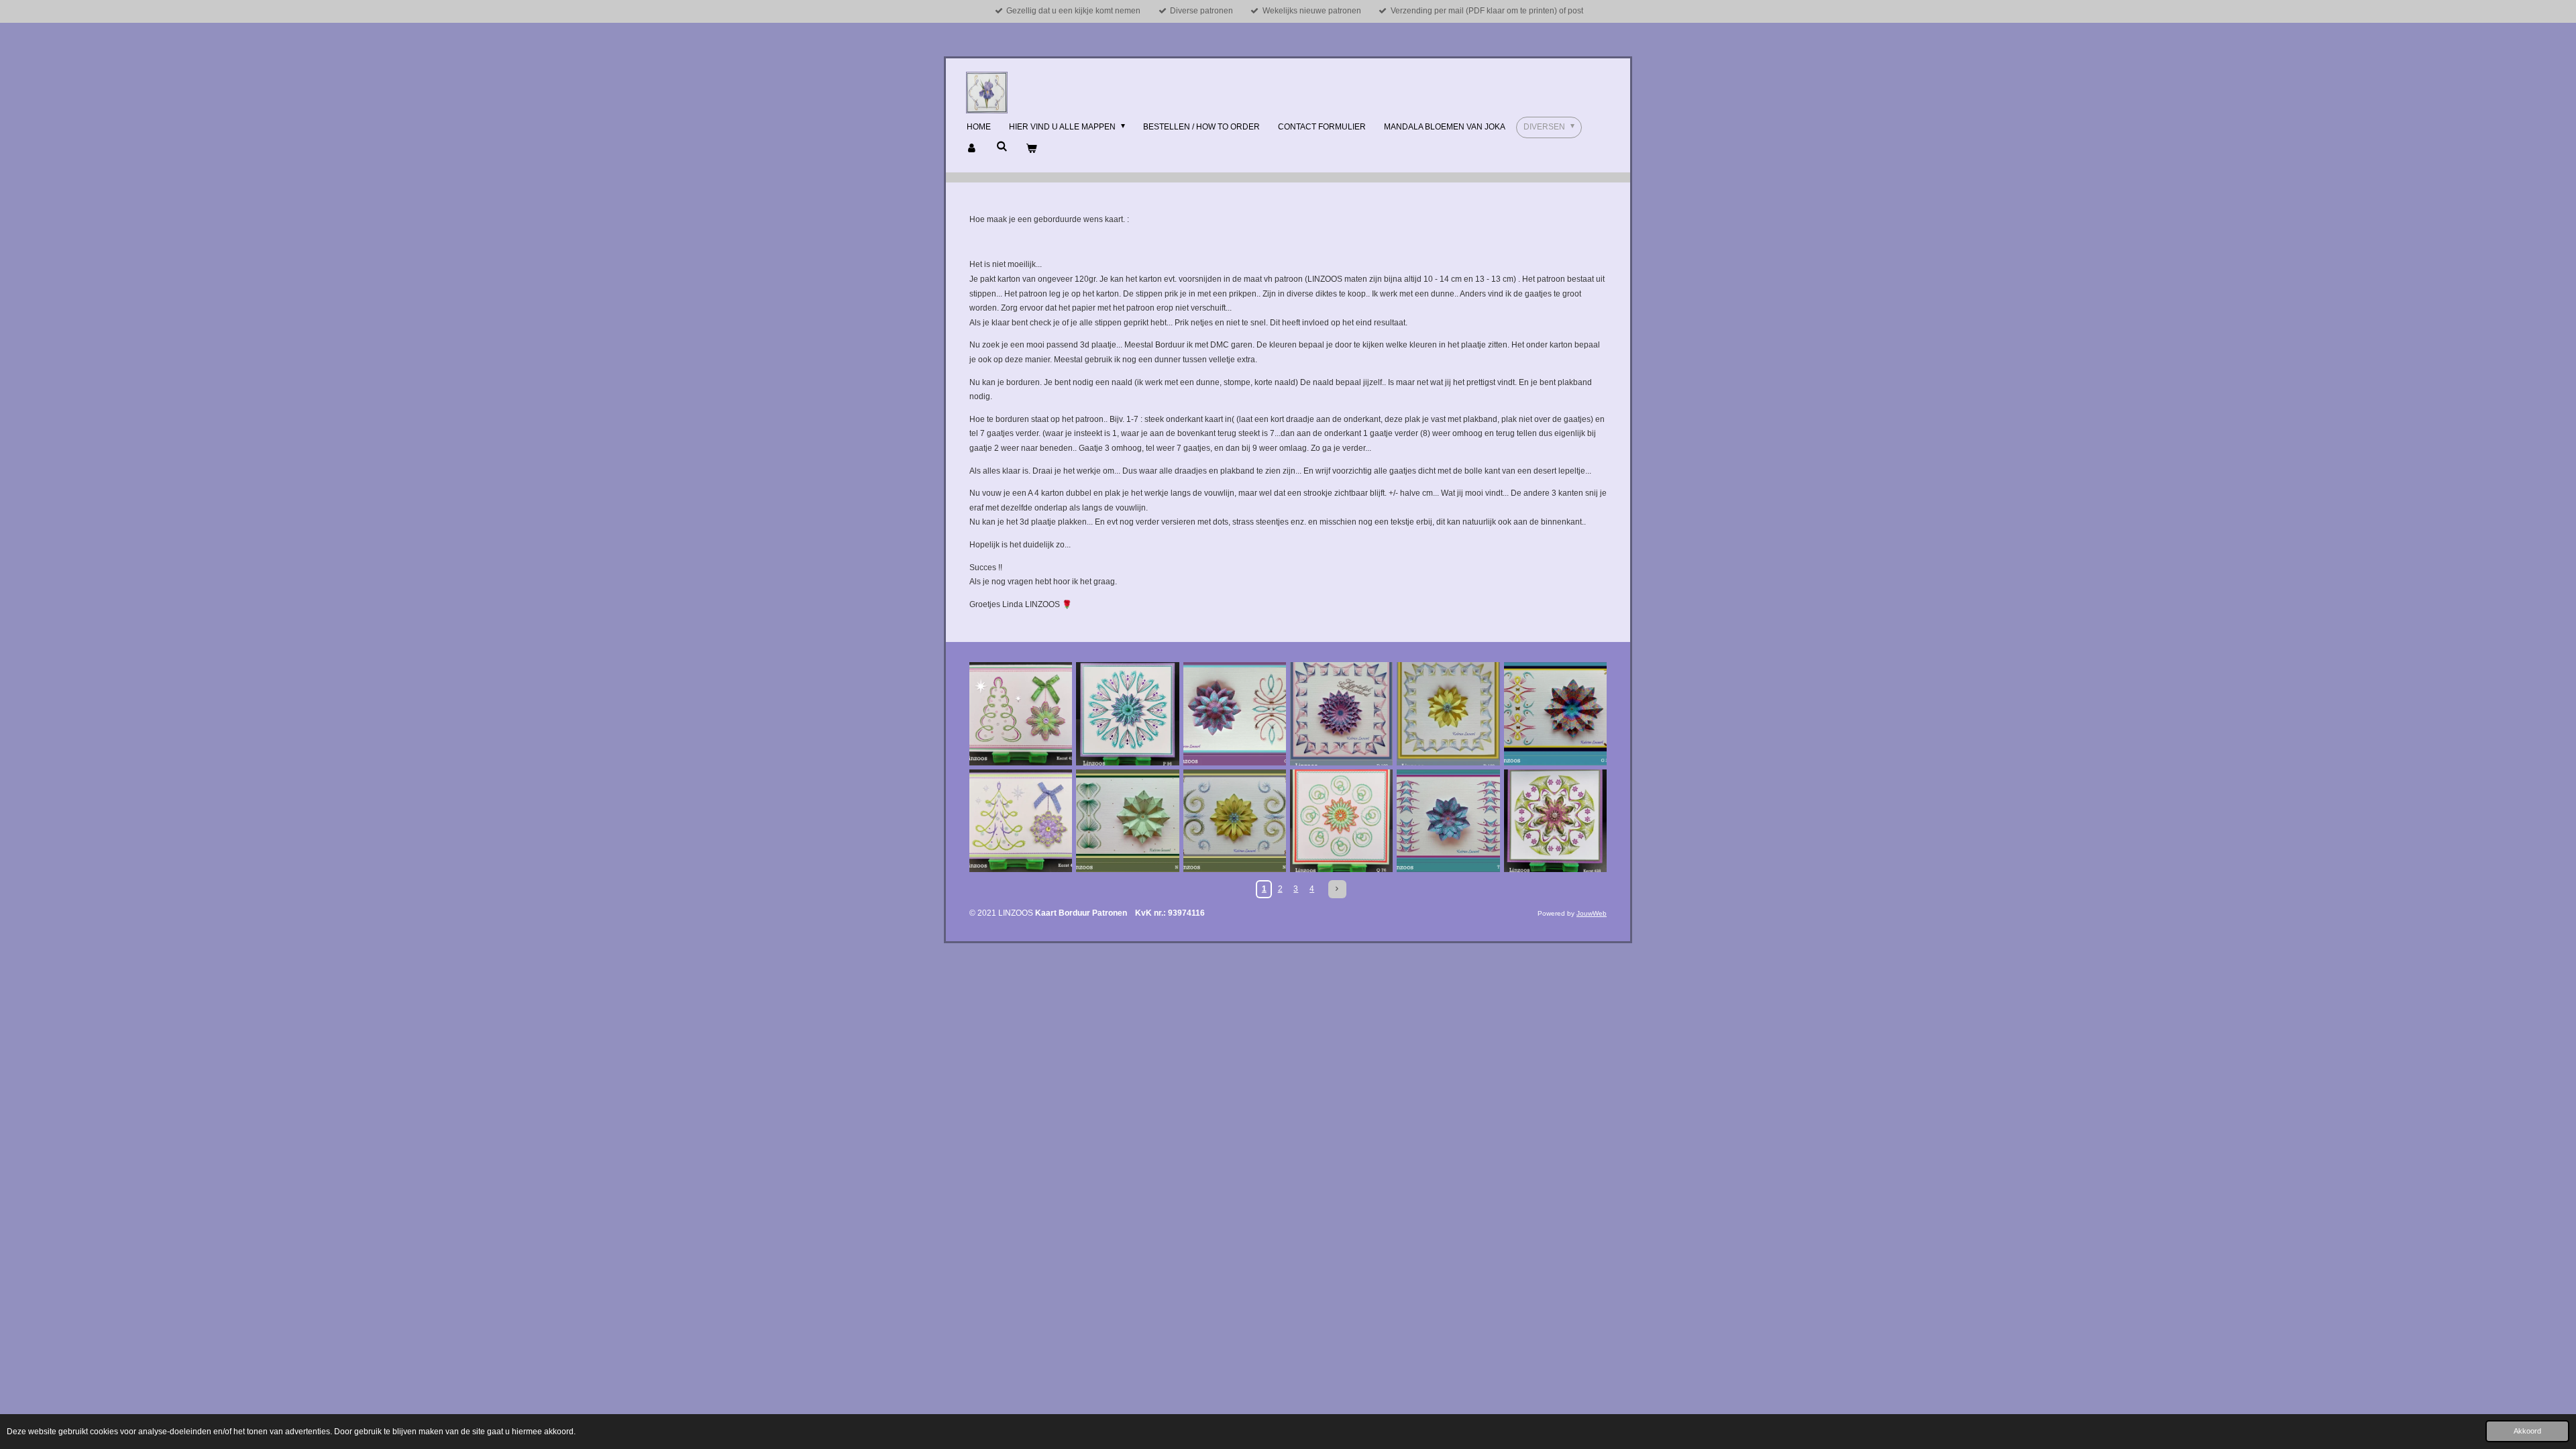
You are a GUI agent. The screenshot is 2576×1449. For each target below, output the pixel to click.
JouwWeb (1592, 913)
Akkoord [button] (2527, 1431)
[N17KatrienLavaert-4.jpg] (1235, 821)
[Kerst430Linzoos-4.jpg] (1021, 821)
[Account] (972, 149)
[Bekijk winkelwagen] (1031, 149)
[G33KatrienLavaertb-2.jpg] (1555, 713)
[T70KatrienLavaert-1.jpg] (1448, 821)
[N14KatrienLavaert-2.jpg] (1127, 821)
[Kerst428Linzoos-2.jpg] (1555, 821)
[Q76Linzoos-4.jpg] (1341, 821)
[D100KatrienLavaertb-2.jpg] (1341, 713)
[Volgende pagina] (1337, 889)
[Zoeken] (1002, 146)
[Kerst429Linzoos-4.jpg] (1021, 713)
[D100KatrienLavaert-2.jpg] (1448, 713)
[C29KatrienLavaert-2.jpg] (1235, 713)
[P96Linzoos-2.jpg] (1127, 713)
